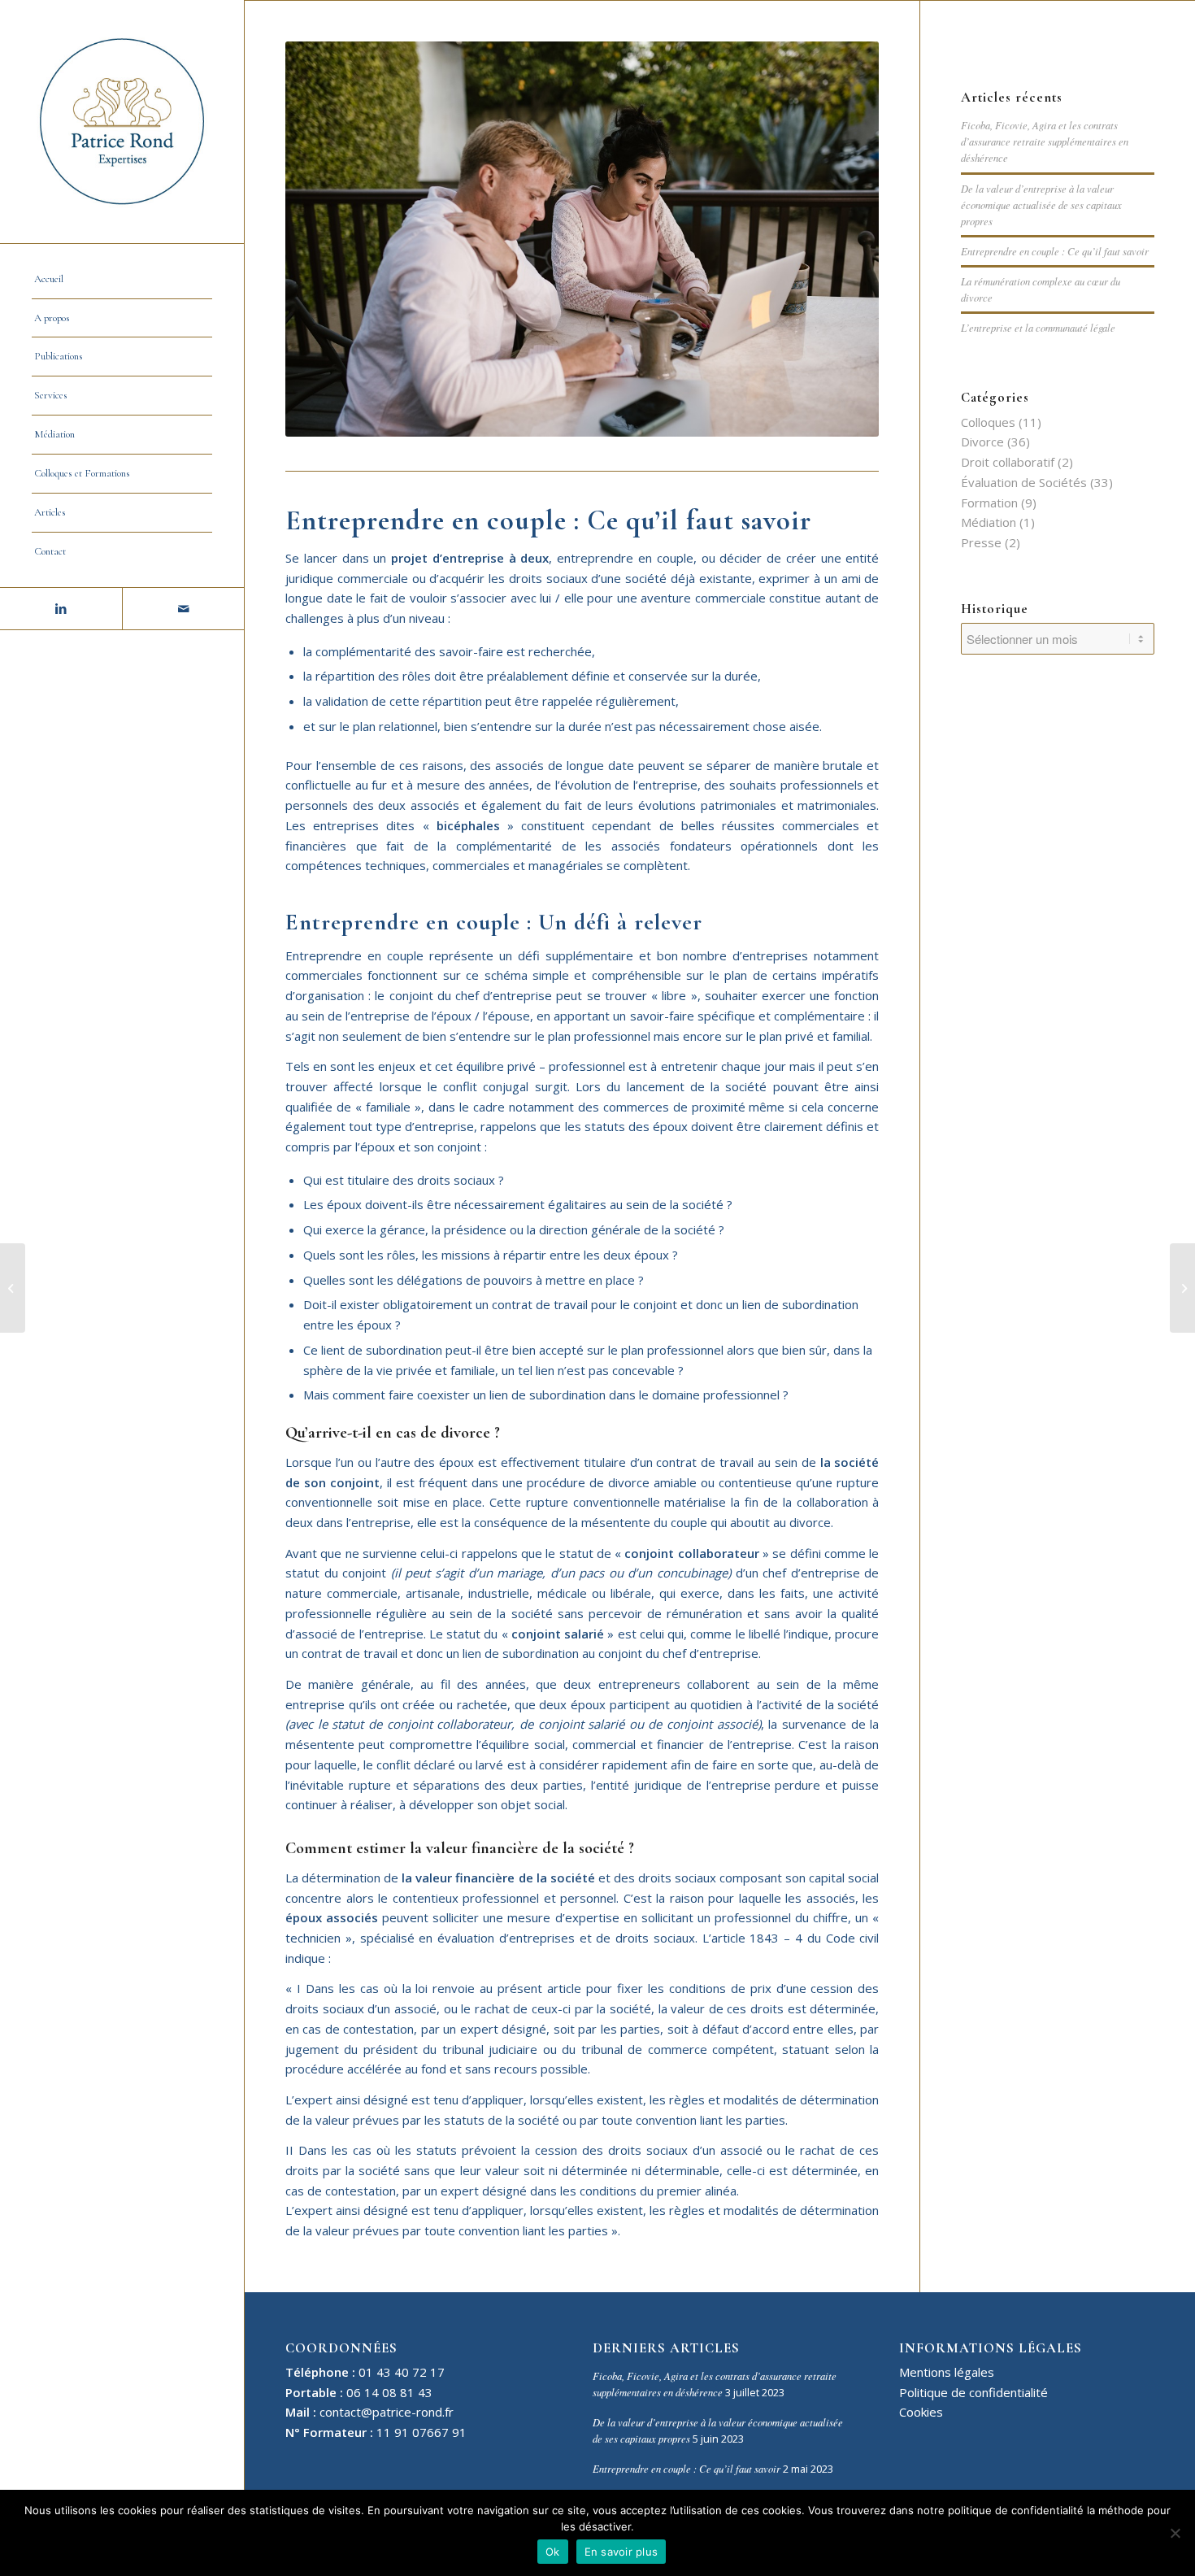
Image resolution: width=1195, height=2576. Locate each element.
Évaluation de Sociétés (1024, 482)
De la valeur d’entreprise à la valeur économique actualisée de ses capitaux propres (1041, 205)
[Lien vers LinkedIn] (61, 609)
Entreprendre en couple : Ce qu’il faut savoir (1055, 251)
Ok (553, 2552)
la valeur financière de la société (498, 1878)
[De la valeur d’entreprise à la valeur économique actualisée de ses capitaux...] (1182, 1288)
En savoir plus (621, 2552)
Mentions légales (947, 2372)
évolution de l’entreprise (629, 785)
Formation (989, 503)
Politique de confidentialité (973, 2392)
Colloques (988, 422)
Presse (981, 542)
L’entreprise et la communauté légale (1038, 327)
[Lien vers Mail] (183, 609)
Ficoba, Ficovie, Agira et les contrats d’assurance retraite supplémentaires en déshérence (1045, 141)
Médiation (989, 522)
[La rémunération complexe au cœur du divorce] (13, 1288)
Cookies (921, 2412)
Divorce (982, 442)
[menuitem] (122, 280)
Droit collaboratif (1008, 462)
